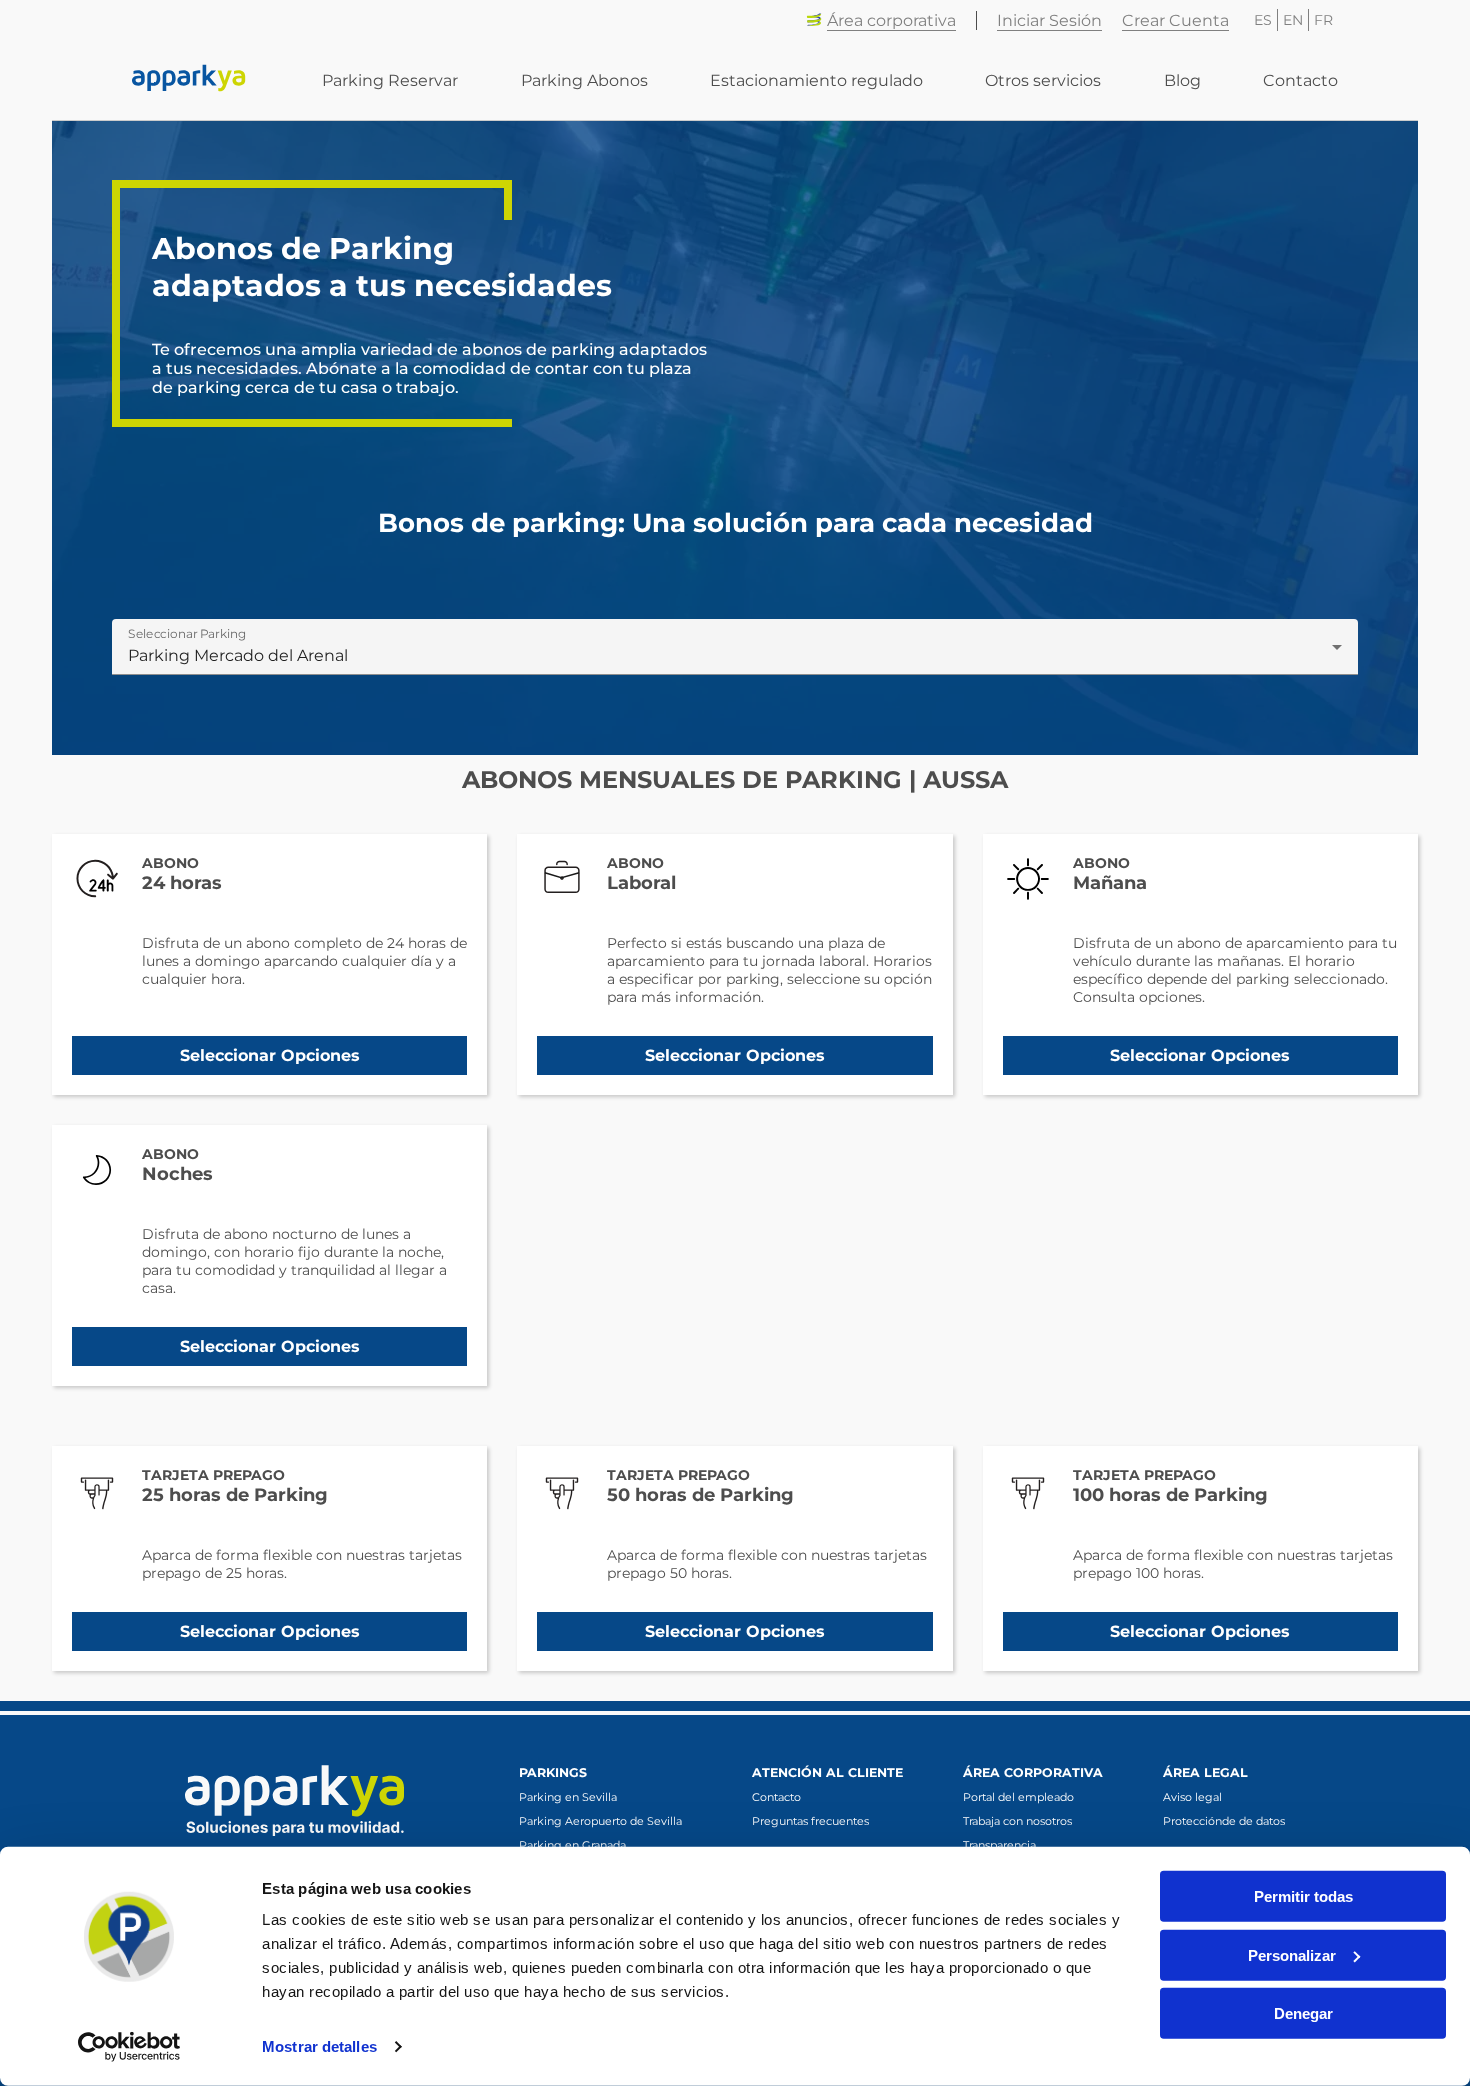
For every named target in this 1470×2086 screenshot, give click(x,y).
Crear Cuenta (1175, 20)
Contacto (1300, 80)
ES (1263, 20)
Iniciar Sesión (1049, 20)
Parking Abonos (584, 80)
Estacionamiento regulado (816, 80)
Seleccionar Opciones (270, 1055)
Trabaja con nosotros (1017, 1821)
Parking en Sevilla (568, 1797)
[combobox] (735, 655)
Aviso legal (1192, 1797)
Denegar (1303, 2013)
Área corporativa (891, 20)
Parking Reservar (390, 80)
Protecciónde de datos (1224, 1821)
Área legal (1205, 1772)
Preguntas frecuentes (810, 1821)
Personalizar (1292, 1954)
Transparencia (999, 1845)
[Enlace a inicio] (189, 80)
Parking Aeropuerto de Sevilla (600, 1821)
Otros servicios (1043, 80)
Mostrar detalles (319, 2046)
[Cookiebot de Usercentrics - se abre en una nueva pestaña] (129, 2047)
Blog (1182, 80)
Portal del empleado (1018, 1797)
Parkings (553, 1772)
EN (1293, 20)
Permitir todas (1303, 1896)
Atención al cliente (827, 1772)
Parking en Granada (572, 1845)
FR (1323, 20)
